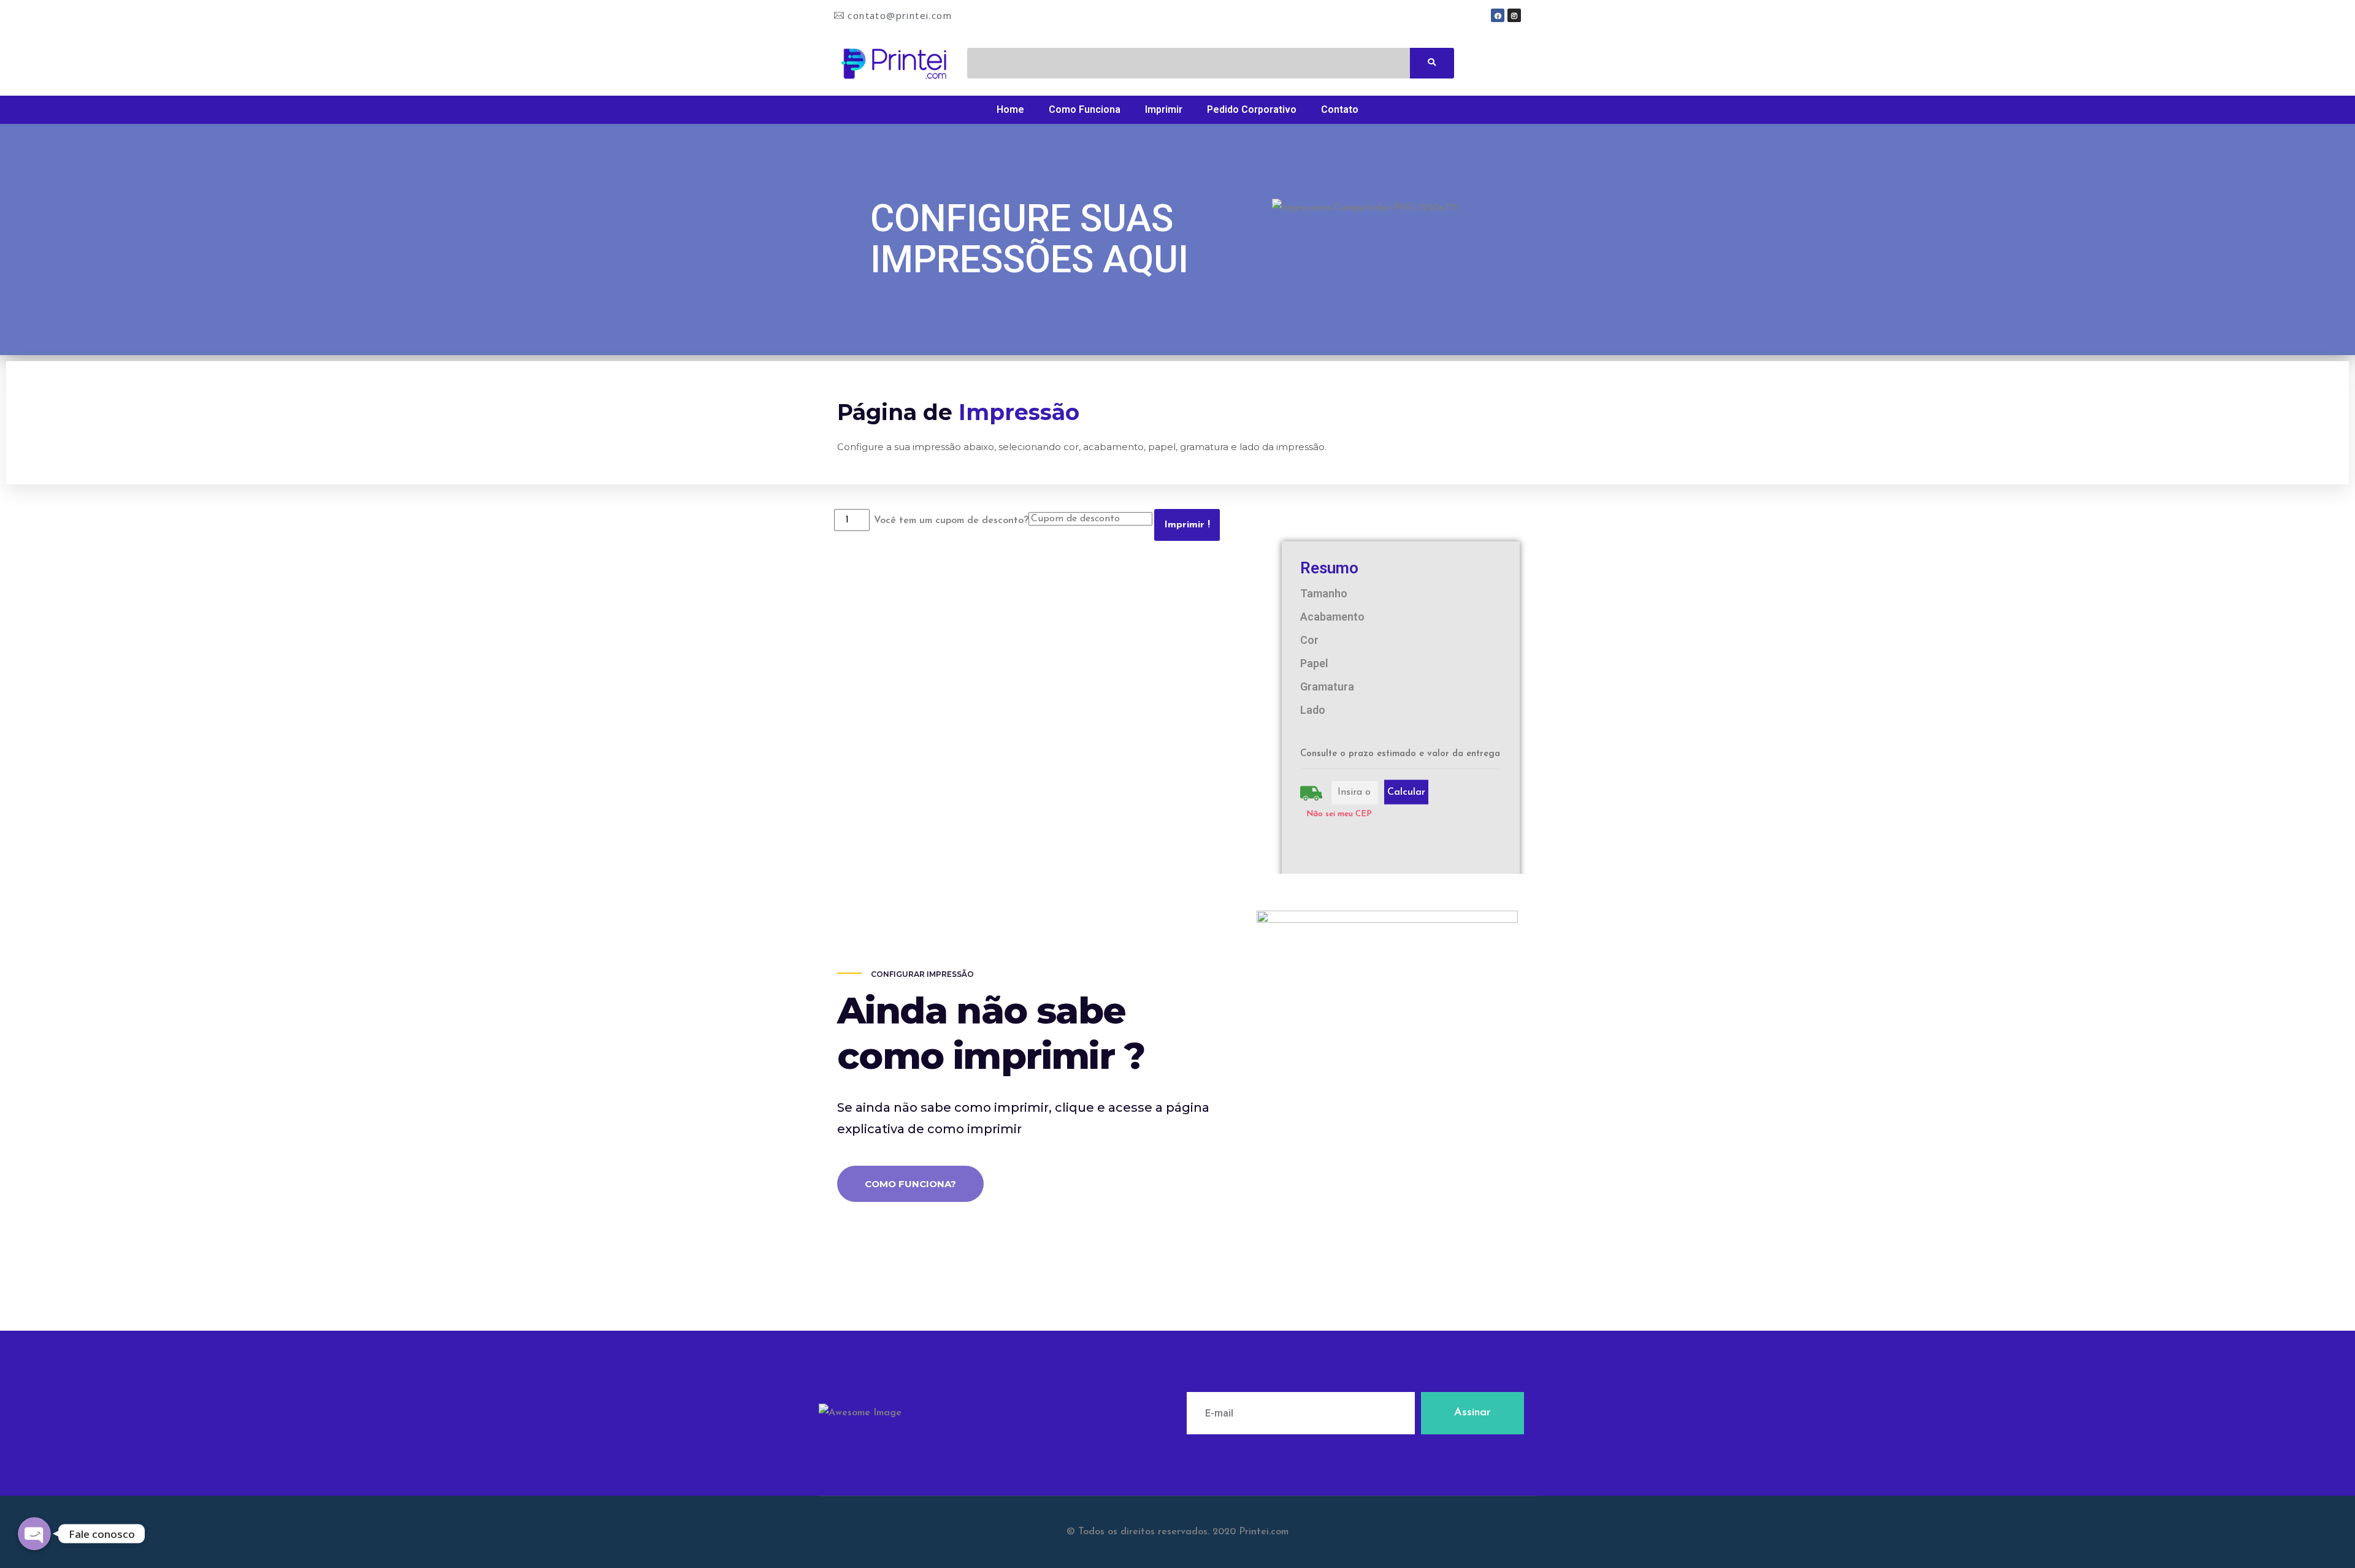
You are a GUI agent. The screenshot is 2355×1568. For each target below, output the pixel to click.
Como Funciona (1085, 109)
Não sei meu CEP (1339, 814)
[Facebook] (1498, 15)
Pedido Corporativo (1252, 109)
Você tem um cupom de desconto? (951, 521)
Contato (1340, 109)
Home (1010, 109)
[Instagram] (1514, 15)
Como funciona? (910, 1184)
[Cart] (1491, 63)
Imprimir (1164, 109)
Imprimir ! (1187, 525)
